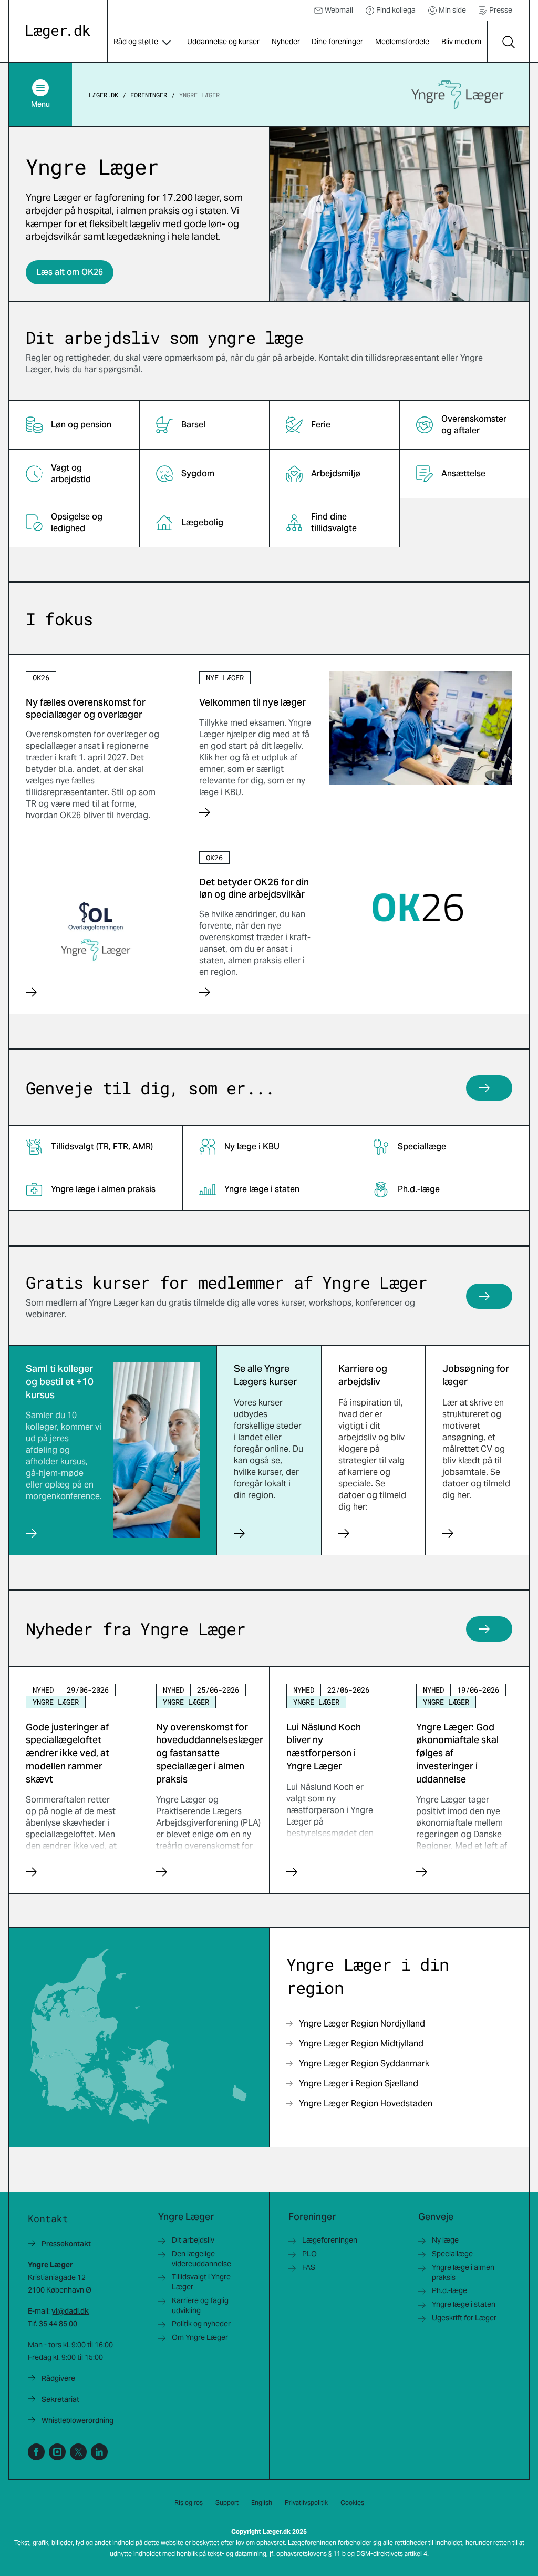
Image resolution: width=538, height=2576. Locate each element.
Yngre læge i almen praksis (463, 2272)
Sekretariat (60, 2399)
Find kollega (396, 10)
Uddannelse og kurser (223, 42)
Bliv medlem (461, 42)
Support (227, 2503)
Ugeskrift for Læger (464, 2318)
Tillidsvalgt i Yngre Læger (201, 2282)
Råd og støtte (136, 42)
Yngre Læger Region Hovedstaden (366, 2104)
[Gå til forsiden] (58, 32)
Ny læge (445, 2240)
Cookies (352, 2503)
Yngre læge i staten (464, 2304)
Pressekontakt (66, 2244)
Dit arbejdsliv (193, 2240)
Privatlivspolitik (306, 2503)
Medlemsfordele (402, 42)
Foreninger (149, 95)
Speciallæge (452, 2254)
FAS (309, 2267)
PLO (309, 2254)
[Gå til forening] (458, 95)
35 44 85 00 (58, 2324)
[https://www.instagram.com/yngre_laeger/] (57, 2452)
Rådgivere (58, 2378)
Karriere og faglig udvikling (200, 2305)
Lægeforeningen (330, 2240)
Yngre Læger (199, 95)
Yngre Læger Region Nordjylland (362, 2024)
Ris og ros (189, 2503)
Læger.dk (104, 95)
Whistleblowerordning (77, 2420)
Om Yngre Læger (200, 2337)
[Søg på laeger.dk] (508, 42)
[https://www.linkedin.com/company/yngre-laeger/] (99, 2452)
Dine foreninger (337, 42)
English (262, 2503)
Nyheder (286, 42)
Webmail (339, 10)
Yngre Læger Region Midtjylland (361, 2044)
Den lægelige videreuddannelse (201, 2259)
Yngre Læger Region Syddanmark (364, 2064)
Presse (501, 10)
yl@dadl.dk (70, 2311)
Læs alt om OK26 (70, 272)
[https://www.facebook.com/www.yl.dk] (36, 2452)
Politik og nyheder (201, 2324)
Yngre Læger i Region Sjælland (359, 2084)
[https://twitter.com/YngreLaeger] (78, 2452)
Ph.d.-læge (449, 2290)
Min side (452, 10)
